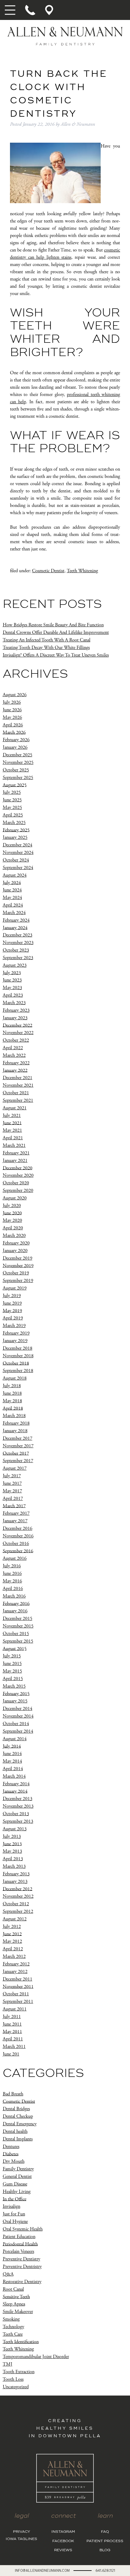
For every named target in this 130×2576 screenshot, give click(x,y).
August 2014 (15, 1739)
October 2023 (16, 950)
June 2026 (12, 710)
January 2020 (15, 1251)
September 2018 (18, 1371)
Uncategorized (16, 2387)
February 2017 (16, 1513)
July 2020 (12, 1206)
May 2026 (12, 717)
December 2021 (18, 1078)
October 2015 (16, 1634)
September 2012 (18, 1911)
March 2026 (14, 732)
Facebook (63, 2541)
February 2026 (16, 740)
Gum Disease (15, 2184)
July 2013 (12, 1836)
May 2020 (12, 1220)
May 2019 (12, 1311)
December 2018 (18, 1348)
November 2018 (18, 1356)
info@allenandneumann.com (42, 2570)
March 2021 (14, 1145)
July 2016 (12, 1566)
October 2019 (16, 1273)
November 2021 (18, 1085)
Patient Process (105, 2541)
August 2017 (15, 1468)
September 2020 (18, 1191)
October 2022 (16, 1040)
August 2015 (15, 1648)
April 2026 (13, 725)
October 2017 (16, 1453)
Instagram (63, 2532)
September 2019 (18, 1281)
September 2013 (18, 1821)
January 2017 (15, 1521)
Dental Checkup (18, 2116)
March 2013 (14, 1866)
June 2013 (12, 1844)
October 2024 (16, 860)
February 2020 (16, 1243)
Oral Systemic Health (23, 2229)
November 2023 (18, 943)
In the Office (15, 2199)
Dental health (15, 2132)
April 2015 (13, 1679)
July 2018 (12, 1386)
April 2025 (13, 815)
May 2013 (12, 1851)
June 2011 (12, 2024)
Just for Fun (14, 2214)
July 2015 (12, 1656)
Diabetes (11, 2154)
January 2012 (15, 1972)
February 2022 (16, 1063)
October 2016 (16, 1544)
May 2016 (12, 1581)
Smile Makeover (18, 2312)
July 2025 (12, 792)
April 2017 (13, 1499)
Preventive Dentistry (21, 2259)
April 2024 (13, 905)
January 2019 (15, 1341)
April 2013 (13, 1859)
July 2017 (12, 1476)
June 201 (11, 2054)
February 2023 (16, 1010)
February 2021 (16, 1153)
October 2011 (16, 1994)
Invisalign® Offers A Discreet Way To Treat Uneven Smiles (56, 655)
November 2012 (18, 1896)
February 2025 (16, 830)
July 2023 (12, 973)
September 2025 (18, 778)
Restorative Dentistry (22, 2282)
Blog (105, 2550)
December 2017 (18, 1438)
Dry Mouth (14, 2161)
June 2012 (12, 1934)
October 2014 (16, 1724)
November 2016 (18, 1536)
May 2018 (12, 1401)
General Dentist (17, 2177)
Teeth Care (13, 2334)
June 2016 (12, 1574)
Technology (13, 2327)
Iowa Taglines (21, 2539)
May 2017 (12, 1491)
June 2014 (12, 1754)
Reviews (63, 2550)
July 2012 (12, 1927)
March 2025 (14, 823)
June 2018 (12, 1393)
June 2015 (12, 1664)
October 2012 (16, 1904)
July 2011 (12, 2017)
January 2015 (15, 1701)
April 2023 (13, 995)
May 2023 (12, 988)
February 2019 (16, 1333)
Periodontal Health (20, 2244)
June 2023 (12, 980)
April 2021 (13, 1138)
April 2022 (13, 1048)
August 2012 (15, 1919)
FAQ (105, 2532)
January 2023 (15, 1018)
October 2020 (16, 1183)
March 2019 (14, 1326)
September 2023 (18, 958)
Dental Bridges (16, 2109)
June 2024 (12, 890)
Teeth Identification (21, 2342)
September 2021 (18, 1100)
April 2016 (13, 1589)
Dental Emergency (20, 2124)
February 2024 (16, 920)
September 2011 (18, 2002)
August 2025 (15, 785)
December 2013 (18, 1799)
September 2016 (18, 1551)
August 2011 (15, 2009)
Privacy (22, 2532)
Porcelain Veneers (18, 2252)
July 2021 (12, 1116)
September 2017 (18, 1461)
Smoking (11, 2319)
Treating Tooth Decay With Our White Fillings (46, 648)
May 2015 (12, 1671)
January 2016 (15, 1611)
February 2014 (16, 1784)
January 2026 (15, 747)
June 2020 (12, 1213)
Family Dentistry (18, 2169)
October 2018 (16, 1363)
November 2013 (18, 1806)
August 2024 (15, 875)
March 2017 (14, 1506)
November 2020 (18, 1175)
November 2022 (18, 1033)
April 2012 (13, 1949)
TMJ (8, 2364)
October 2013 (16, 1814)
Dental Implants (18, 2139)
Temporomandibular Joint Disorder (36, 2357)
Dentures (11, 2147)
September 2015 (18, 1641)
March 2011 (14, 2047)
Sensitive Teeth (16, 2297)
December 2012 (18, 1889)
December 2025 (18, 755)
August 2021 (15, 1108)
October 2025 (16, 770)
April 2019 (13, 1318)
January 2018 (15, 1431)
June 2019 (12, 1303)
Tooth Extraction (19, 2372)
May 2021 (12, 1130)
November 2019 (18, 1265)
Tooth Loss (13, 2379)
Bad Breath (13, 2094)
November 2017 (18, 1446)
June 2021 (12, 1123)
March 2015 (14, 1686)
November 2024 (18, 853)
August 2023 (15, 965)
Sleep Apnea (14, 2304)
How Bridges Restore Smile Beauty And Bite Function (53, 625)
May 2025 (12, 808)
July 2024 (12, 882)
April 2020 (13, 1228)
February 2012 (16, 1964)
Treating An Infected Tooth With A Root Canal (47, 640)
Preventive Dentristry (22, 2267)
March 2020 (14, 1236)
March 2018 (14, 1416)
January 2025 (15, 837)
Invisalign (11, 2206)
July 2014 (12, 1746)
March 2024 (14, 913)
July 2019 (12, 1296)
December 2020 (18, 1168)
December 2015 (18, 1619)
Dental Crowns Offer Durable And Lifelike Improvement (56, 633)
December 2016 (18, 1528)
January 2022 (15, 1070)
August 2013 (15, 1829)
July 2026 (12, 702)
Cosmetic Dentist (48, 571)
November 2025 (18, 762)
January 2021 (15, 1161)
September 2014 (18, 1731)
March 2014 (14, 1776)
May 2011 (12, 2031)
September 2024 (18, 868)
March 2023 (14, 1003)
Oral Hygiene (15, 2222)
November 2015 (18, 1626)
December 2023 (18, 935)
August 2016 (15, 1558)
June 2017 (12, 1483)
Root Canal (13, 2289)
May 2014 (12, 1761)
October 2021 (16, 1093)
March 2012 (14, 1956)
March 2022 (14, 1055)
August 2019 (15, 1288)
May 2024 (12, 898)
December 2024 (18, 845)
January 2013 (15, 1882)
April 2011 (13, 2039)
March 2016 (14, 1596)
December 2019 (18, 1258)
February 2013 (16, 1874)
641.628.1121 (105, 2570)
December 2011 (18, 1979)
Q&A (8, 2274)
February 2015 (16, 1694)
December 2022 (18, 1025)
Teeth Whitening (82, 571)
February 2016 (16, 1603)
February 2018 (16, 1423)
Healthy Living (17, 2192)
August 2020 (15, 1198)
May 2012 (12, 1941)
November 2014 (18, 1716)
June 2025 (12, 800)
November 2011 (18, 1986)
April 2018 (13, 1408)
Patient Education (19, 2237)
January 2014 (15, 1791)
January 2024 (15, 928)
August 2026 (15, 695)
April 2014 (13, 1769)
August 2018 (15, 1378)
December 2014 (18, 1709)
